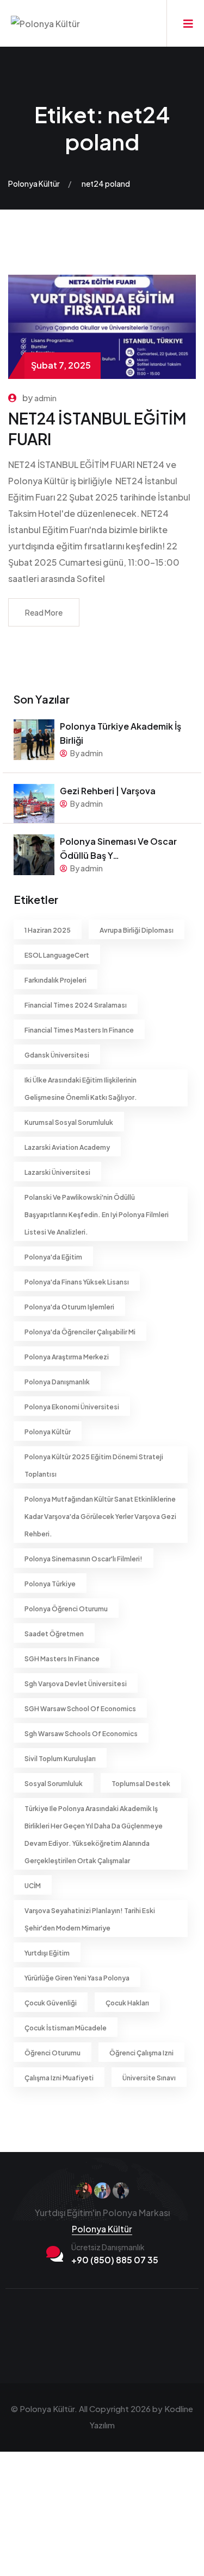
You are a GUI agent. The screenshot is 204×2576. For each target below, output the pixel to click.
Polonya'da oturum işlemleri (69, 1307)
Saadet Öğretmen (54, 1634)
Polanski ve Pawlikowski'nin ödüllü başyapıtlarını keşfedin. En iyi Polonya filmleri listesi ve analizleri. (97, 1215)
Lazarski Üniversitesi (57, 1172)
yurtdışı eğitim (47, 1953)
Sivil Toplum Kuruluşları (60, 1759)
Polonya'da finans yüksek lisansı (77, 1282)
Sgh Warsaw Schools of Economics (81, 1734)
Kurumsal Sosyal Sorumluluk (69, 1122)
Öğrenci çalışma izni (141, 2053)
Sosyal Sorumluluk (54, 1784)
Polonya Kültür (48, 1432)
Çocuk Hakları (127, 2003)
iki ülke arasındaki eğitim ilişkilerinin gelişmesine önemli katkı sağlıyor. (81, 1089)
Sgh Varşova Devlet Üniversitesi (76, 1684)
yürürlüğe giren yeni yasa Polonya (77, 1978)
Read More (44, 612)
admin (45, 398)
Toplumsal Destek (141, 1784)
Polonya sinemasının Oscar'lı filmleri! (84, 1559)
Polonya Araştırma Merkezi (67, 1357)
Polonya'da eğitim (53, 1257)
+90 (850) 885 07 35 (115, 2260)
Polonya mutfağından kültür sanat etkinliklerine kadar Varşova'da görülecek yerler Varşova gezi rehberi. (100, 1517)
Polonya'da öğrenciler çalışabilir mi (80, 1332)
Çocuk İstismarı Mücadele (66, 2028)
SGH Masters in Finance (62, 1659)
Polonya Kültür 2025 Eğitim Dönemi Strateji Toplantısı (94, 1466)
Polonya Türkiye (50, 1584)
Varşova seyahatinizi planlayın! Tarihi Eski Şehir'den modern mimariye (90, 1919)
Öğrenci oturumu (52, 2053)
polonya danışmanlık (57, 1382)
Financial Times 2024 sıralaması (76, 1005)
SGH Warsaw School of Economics (80, 1709)
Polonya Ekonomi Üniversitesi (72, 1407)
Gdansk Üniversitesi (57, 1055)
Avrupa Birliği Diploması (137, 930)
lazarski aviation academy (67, 1147)
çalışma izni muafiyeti (59, 2078)
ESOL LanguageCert (57, 955)
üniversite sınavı (149, 2078)
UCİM (33, 1886)
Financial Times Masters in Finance (79, 1030)
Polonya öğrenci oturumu (66, 1609)
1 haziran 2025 (48, 930)
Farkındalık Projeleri (55, 980)
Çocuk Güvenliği (51, 2003)
